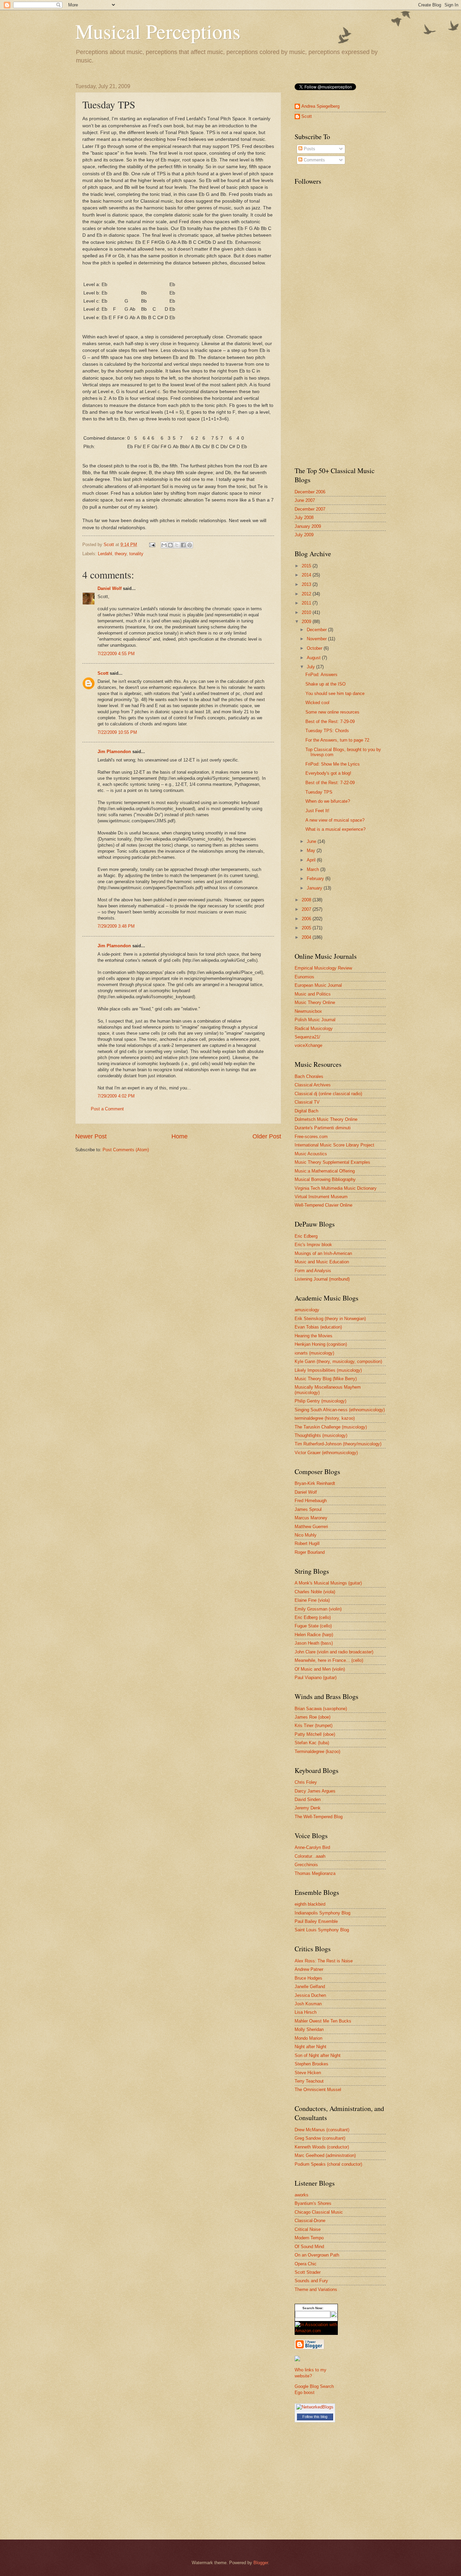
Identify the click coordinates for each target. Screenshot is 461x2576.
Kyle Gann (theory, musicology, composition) (338, 1361)
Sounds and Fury (311, 2281)
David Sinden (308, 1799)
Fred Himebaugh (311, 1501)
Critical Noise (308, 2229)
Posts (309, 149)
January (315, 888)
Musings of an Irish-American (323, 1253)
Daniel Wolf (110, 588)
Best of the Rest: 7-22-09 (330, 783)
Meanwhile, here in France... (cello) (329, 1660)
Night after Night (310, 2047)
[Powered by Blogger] (309, 2348)
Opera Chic (306, 2264)
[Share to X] (177, 545)
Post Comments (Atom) (126, 1150)
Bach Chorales (309, 1076)
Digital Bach (306, 1111)
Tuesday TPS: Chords (327, 731)
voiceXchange (308, 1045)
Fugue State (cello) (313, 1626)
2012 (307, 594)
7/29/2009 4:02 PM (116, 1096)
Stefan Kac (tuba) (312, 1743)
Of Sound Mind (309, 2247)
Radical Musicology (314, 1028)
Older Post (267, 1136)
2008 (307, 900)
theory (121, 554)
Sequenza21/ (307, 1037)
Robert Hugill (307, 1543)
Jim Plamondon (114, 752)
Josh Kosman (308, 2004)
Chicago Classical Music (319, 2212)
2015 (307, 566)
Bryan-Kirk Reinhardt (315, 1483)
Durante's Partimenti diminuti (323, 1128)
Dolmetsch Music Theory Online (326, 1119)
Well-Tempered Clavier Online (323, 1205)
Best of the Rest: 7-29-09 (330, 722)
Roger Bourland (310, 1552)
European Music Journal (318, 985)
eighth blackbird (310, 1904)
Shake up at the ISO (326, 684)
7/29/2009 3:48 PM (116, 926)
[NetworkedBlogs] (315, 2407)
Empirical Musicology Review (323, 968)
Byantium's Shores (313, 2203)
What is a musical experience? (335, 829)
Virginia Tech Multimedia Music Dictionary (336, 1188)
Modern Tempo (309, 2238)
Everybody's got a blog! (328, 773)
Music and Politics (313, 994)
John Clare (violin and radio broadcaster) (334, 1652)
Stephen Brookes (311, 2064)
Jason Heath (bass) (314, 1643)
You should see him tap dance (335, 693)
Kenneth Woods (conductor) (322, 2147)
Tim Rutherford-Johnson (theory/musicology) (338, 1444)
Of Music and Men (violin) (320, 1669)
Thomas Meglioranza (315, 1873)
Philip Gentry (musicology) (320, 1401)
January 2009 (308, 526)
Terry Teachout (309, 2081)
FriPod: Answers (321, 675)
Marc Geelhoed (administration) (325, 2155)
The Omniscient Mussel (318, 2090)
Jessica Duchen (310, 1995)
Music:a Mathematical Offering (325, 1171)
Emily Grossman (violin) (318, 1609)
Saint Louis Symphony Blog (322, 1930)
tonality (136, 554)
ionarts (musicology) (314, 1353)
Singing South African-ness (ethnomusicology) (340, 1410)
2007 (307, 909)
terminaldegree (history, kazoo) (325, 1418)
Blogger (261, 2563)
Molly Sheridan (309, 2029)
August (314, 658)
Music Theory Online (315, 1002)
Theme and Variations (316, 2289)
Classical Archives (313, 1085)
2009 (307, 622)
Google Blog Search (314, 2386)
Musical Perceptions (158, 31)
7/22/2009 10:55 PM (117, 732)
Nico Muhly (306, 1535)
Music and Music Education (322, 1262)
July (311, 667)
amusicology (307, 1310)
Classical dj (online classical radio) (328, 1094)
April (312, 860)
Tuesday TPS (319, 792)
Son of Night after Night (318, 2055)
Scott (103, 673)
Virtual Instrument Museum (321, 1197)
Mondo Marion (308, 2038)
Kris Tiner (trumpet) (314, 1725)
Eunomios (304, 977)
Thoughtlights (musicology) (321, 1435)
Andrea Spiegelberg (320, 106)
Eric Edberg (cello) (313, 1617)
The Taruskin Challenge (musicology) (331, 1427)
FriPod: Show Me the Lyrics (333, 764)
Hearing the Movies (314, 1336)
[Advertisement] (322, 353)
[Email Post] (152, 545)
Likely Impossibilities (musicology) (328, 1370)
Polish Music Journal (315, 1020)
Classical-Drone (310, 2221)
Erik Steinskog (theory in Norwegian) (330, 1319)
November (317, 639)
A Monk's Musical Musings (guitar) (328, 1583)
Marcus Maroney (311, 1518)
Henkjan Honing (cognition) (321, 1344)
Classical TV (307, 1102)
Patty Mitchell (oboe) (315, 1734)
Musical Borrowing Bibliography (325, 1179)
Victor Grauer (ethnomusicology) (326, 1453)
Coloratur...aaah (310, 1856)
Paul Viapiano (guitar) (316, 1678)
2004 (307, 937)
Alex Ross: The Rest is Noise (324, 1961)
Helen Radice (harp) (314, 1635)
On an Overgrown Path (317, 2255)
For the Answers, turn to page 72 (337, 740)
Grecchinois (306, 1865)
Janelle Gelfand (310, 1987)
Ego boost (305, 2392)
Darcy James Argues (315, 1791)
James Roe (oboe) (313, 1717)
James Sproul (308, 1509)
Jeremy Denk (308, 1808)
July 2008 (304, 518)
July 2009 (304, 535)
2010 (307, 612)
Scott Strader (308, 2272)
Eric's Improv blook (313, 1245)
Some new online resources (332, 712)
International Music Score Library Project (334, 1145)
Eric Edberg (306, 1236)
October (315, 648)
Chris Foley (306, 1782)
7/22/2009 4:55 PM (116, 654)
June (312, 841)
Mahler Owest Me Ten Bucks (323, 2021)
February (316, 879)
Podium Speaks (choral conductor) (328, 2164)
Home (180, 1136)
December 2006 (310, 492)
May (312, 851)
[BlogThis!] (170, 545)
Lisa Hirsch (306, 2012)
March (314, 869)
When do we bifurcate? (328, 801)
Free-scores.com (311, 1137)
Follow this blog (315, 2417)
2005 (307, 928)
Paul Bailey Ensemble (316, 1921)
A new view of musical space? (335, 820)
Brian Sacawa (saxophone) (321, 1709)
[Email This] (164, 545)
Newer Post (91, 1136)
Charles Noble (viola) (315, 1592)
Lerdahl (105, 554)
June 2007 (305, 500)
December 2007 (310, 509)
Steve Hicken (308, 2073)
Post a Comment (107, 1109)
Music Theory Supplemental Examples (332, 1162)
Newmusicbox (308, 1011)
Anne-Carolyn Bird (312, 1847)
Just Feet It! (317, 811)
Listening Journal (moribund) (322, 1279)
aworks (302, 2195)
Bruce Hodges (308, 1978)
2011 (307, 603)
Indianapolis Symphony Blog (322, 1913)
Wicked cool (317, 703)
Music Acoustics (311, 1154)
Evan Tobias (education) (318, 1327)
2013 (307, 584)
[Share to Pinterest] (190, 545)
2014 (307, 575)
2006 (307, 919)
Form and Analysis (313, 1271)
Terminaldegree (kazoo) (317, 1751)
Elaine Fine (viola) (312, 1600)
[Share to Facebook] (183, 545)
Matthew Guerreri (311, 1527)
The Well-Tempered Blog (319, 1817)
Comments (314, 160)
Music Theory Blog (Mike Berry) (326, 1379)
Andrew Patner (309, 1969)
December (317, 630)
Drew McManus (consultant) (322, 2130)
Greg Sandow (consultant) (320, 2138)
